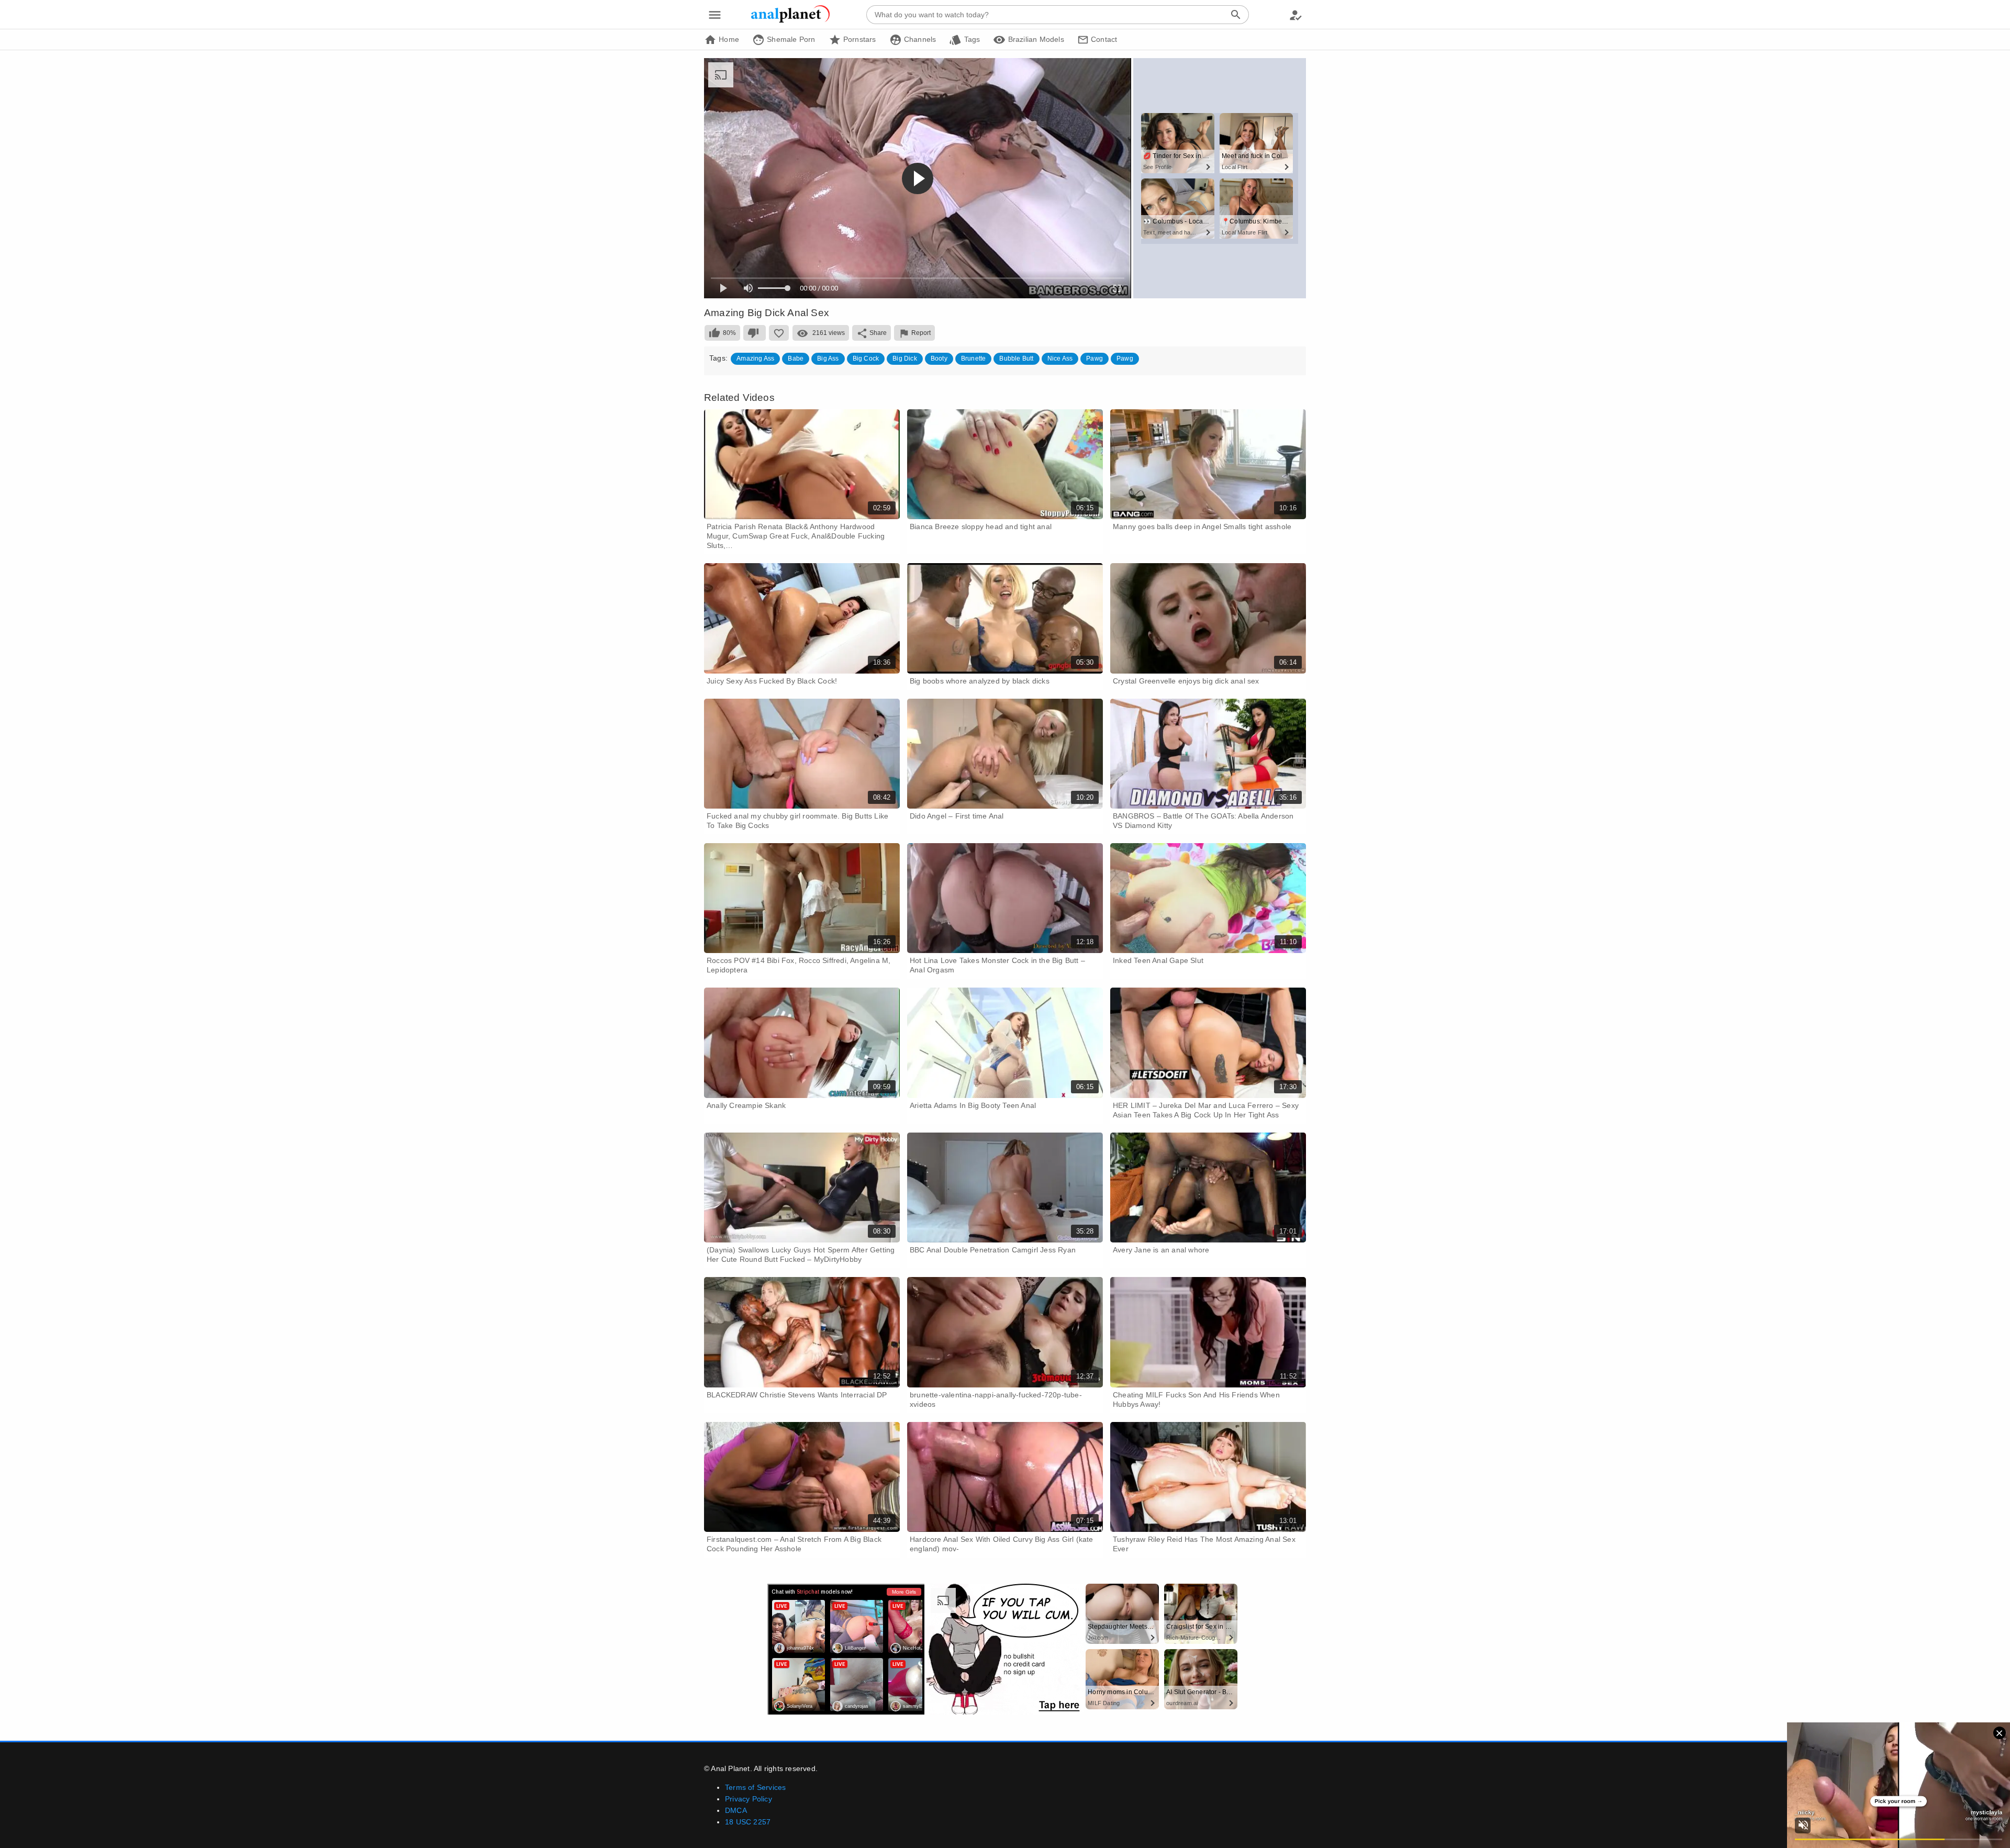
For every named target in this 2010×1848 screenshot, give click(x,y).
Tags (971, 39)
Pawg (1095, 359)
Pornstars (859, 39)
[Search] (1236, 15)
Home (728, 39)
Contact (1103, 39)
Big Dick (905, 359)
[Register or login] (1296, 15)
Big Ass (828, 359)
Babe (796, 359)
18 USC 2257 (748, 1822)
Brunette (974, 359)
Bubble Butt (1016, 359)
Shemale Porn (790, 39)
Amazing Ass (755, 359)
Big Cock (866, 359)
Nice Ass (1060, 359)
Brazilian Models (1035, 39)
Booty (939, 359)
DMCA (736, 1810)
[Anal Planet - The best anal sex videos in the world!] (790, 21)
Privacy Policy (749, 1799)
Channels (919, 39)
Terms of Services (755, 1787)
